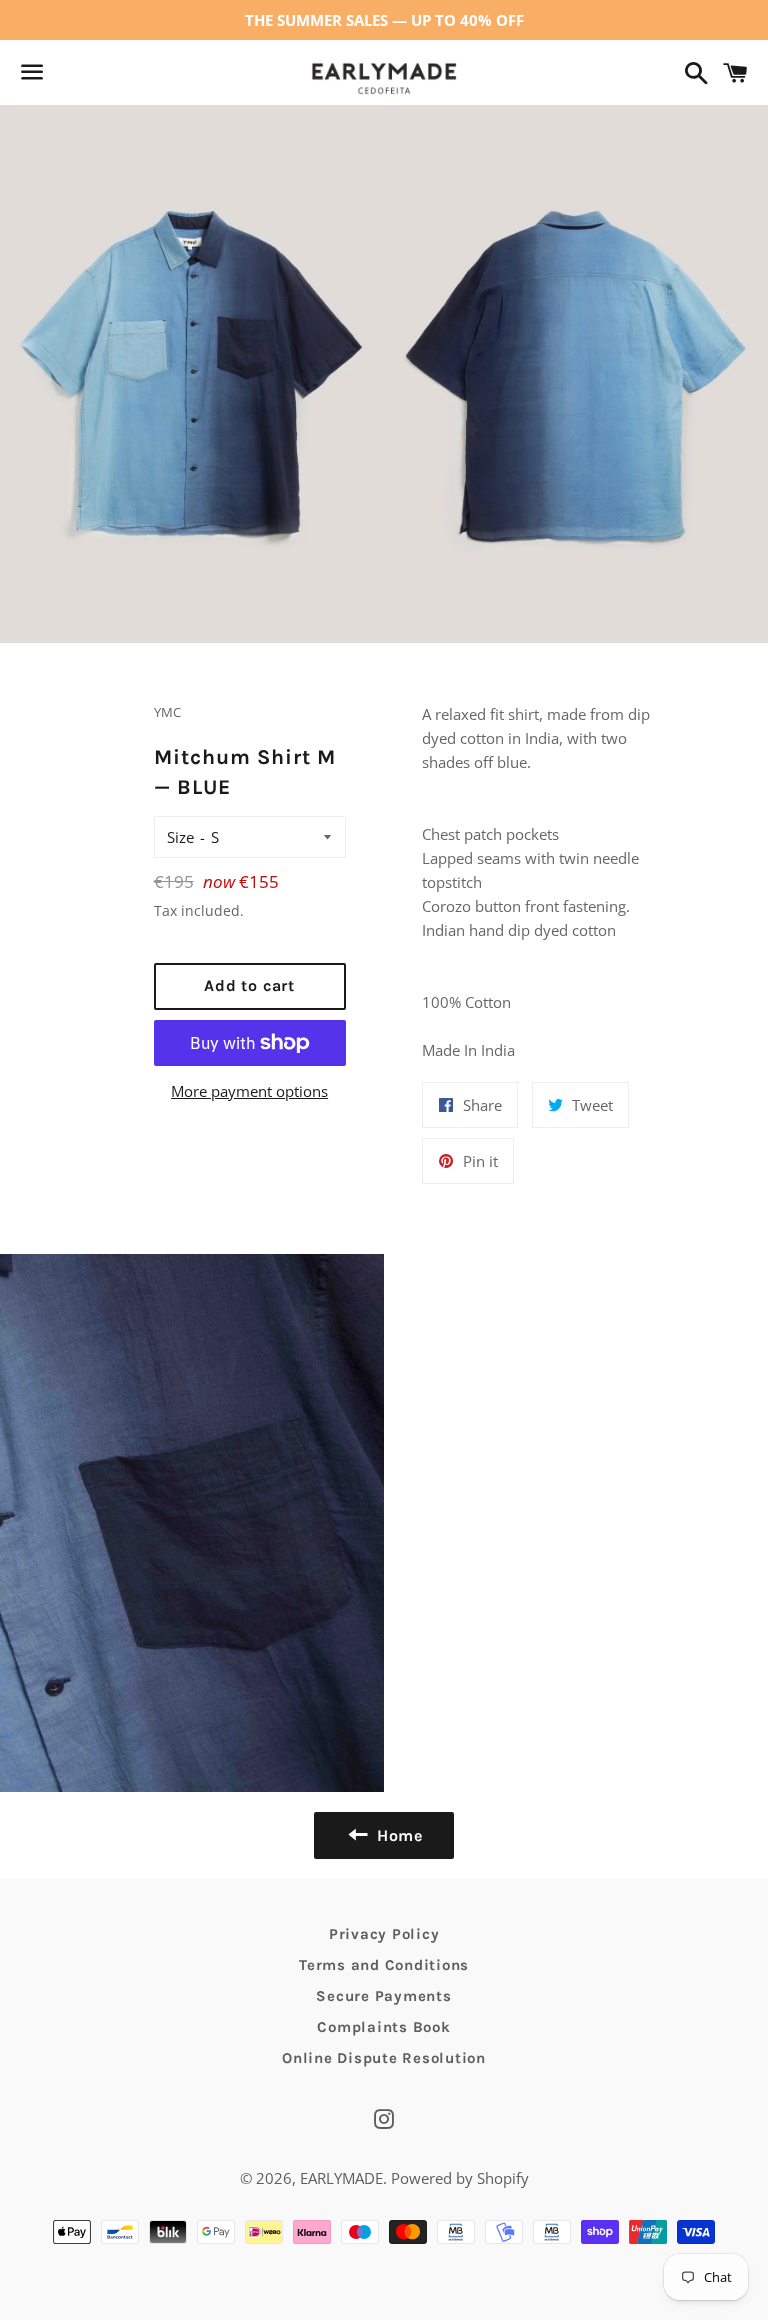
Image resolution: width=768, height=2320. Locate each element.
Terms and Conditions (384, 1965)
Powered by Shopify (460, 2178)
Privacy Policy (384, 1934)
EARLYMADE (341, 2178)
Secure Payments (383, 1996)
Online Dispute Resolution (384, 2058)
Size (180, 837)
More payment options (249, 1091)
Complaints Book (383, 2027)
